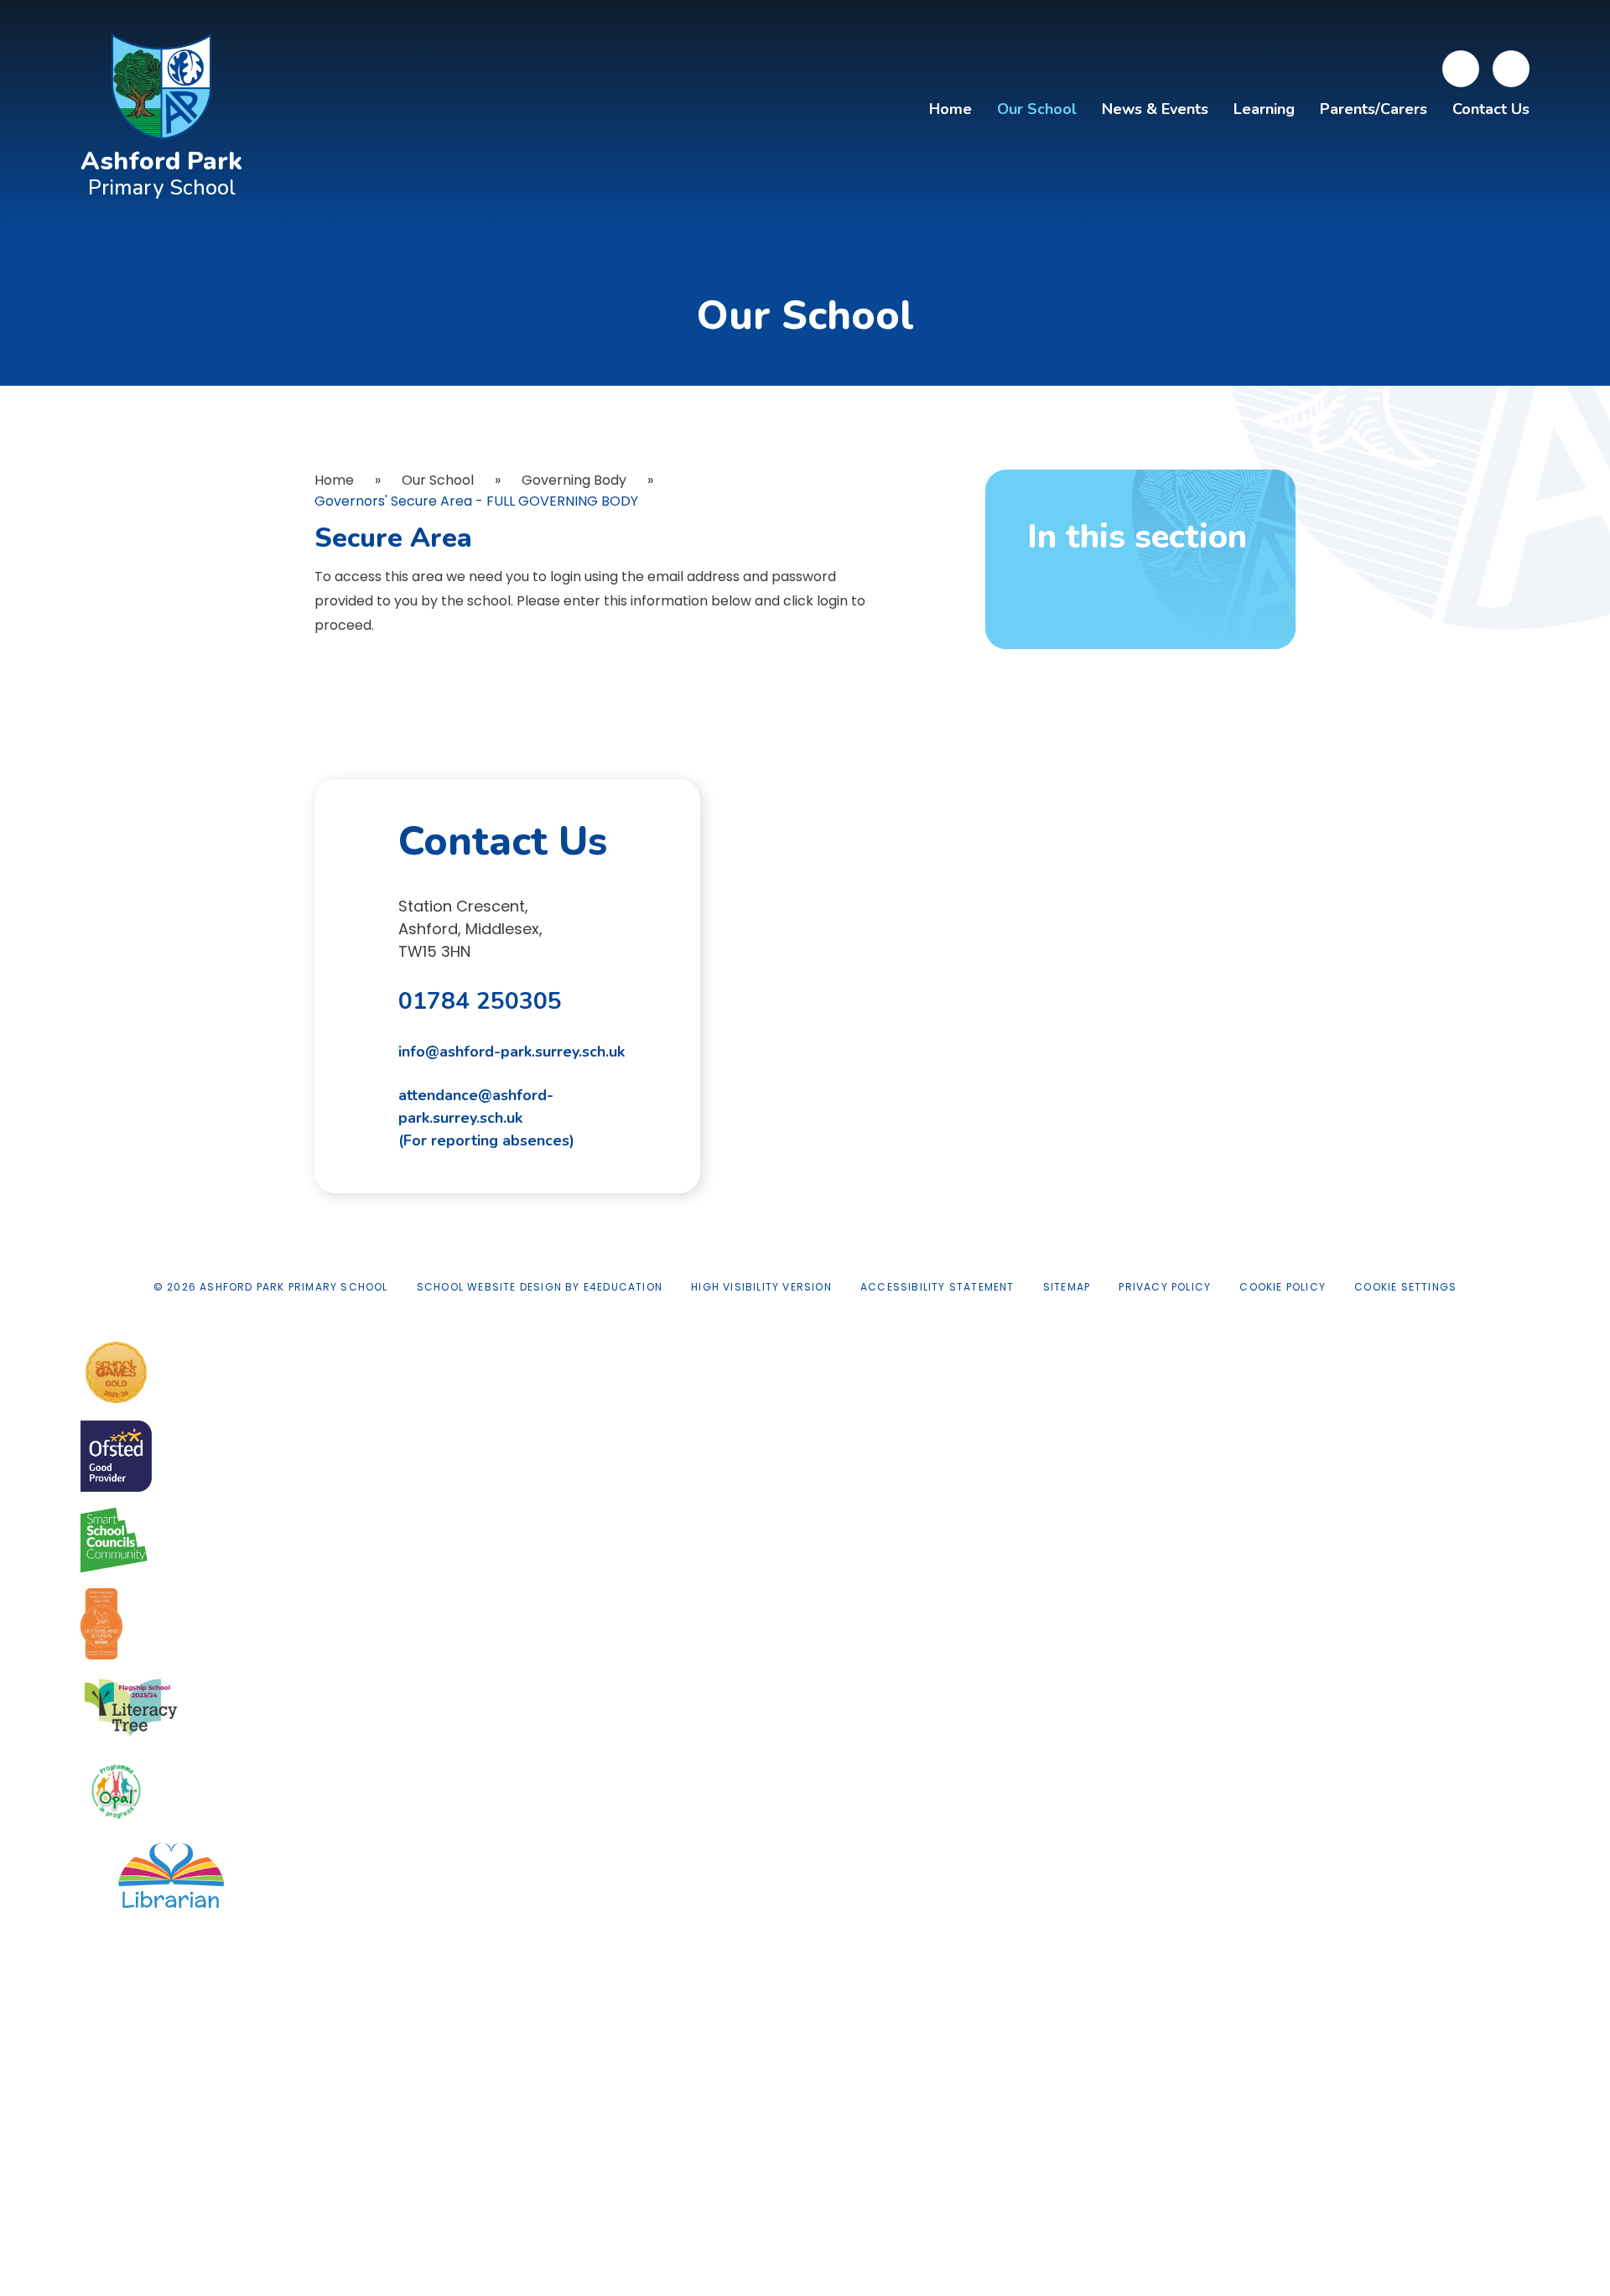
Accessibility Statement (937, 1287)
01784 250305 (480, 1001)
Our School (438, 480)
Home (334, 480)
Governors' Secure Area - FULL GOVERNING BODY (476, 501)
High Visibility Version (761, 1287)
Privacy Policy (1165, 1287)
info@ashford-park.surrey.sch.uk (512, 1052)
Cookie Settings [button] (1405, 1287)
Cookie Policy (1283, 1287)
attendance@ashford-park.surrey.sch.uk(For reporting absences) (486, 1118)
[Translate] (1461, 69)
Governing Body (574, 480)
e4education (623, 1287)
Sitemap (1067, 1287)
